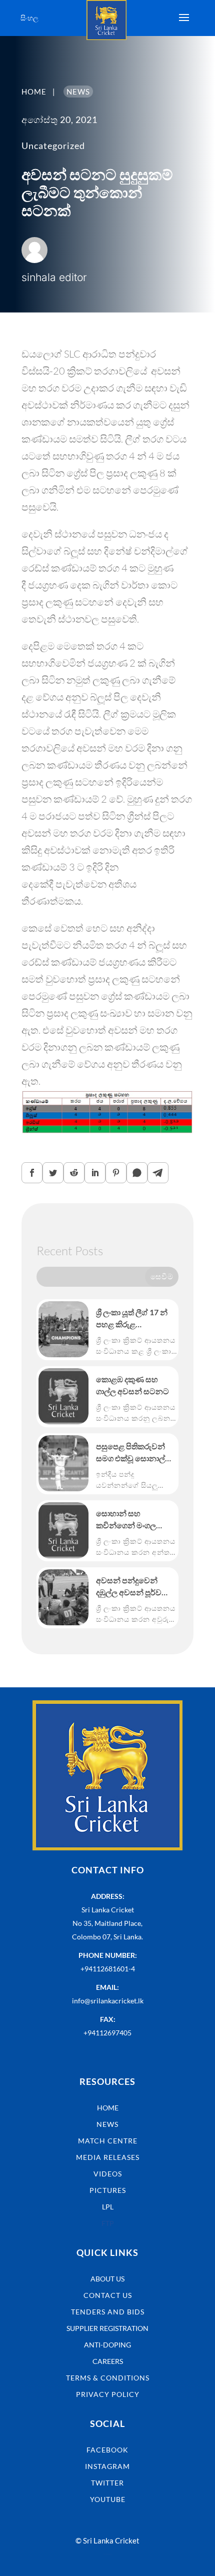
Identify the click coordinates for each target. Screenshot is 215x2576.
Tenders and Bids (108, 2312)
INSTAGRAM (107, 2466)
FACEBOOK (107, 2450)
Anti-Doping (107, 2345)
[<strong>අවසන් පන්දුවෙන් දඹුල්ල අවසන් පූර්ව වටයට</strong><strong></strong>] (63, 1597)
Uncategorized (53, 146)
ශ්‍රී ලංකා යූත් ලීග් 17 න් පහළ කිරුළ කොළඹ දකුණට (132, 1319)
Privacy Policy (108, 2394)
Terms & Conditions (108, 2378)
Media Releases (108, 2157)
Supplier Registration (107, 2328)
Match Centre (108, 2141)
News (107, 2124)
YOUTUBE (108, 2499)
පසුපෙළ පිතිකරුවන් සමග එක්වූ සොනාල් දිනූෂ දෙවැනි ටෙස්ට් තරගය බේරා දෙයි (130, 1453)
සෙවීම (162, 1276)
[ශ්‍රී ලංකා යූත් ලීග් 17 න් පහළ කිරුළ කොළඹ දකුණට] (63, 1329)
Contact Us (108, 2295)
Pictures (108, 2190)
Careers (108, 2361)
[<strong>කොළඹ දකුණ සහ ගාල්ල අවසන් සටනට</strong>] (63, 1396)
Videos (108, 2174)
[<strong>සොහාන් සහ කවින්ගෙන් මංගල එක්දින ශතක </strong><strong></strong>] (63, 1530)
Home (108, 2108)
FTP (108, 2223)
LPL (108, 2207)
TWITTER (107, 2483)
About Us (107, 2279)
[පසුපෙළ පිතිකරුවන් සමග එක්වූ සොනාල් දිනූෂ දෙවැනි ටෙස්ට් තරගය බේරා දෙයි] (63, 1463)
